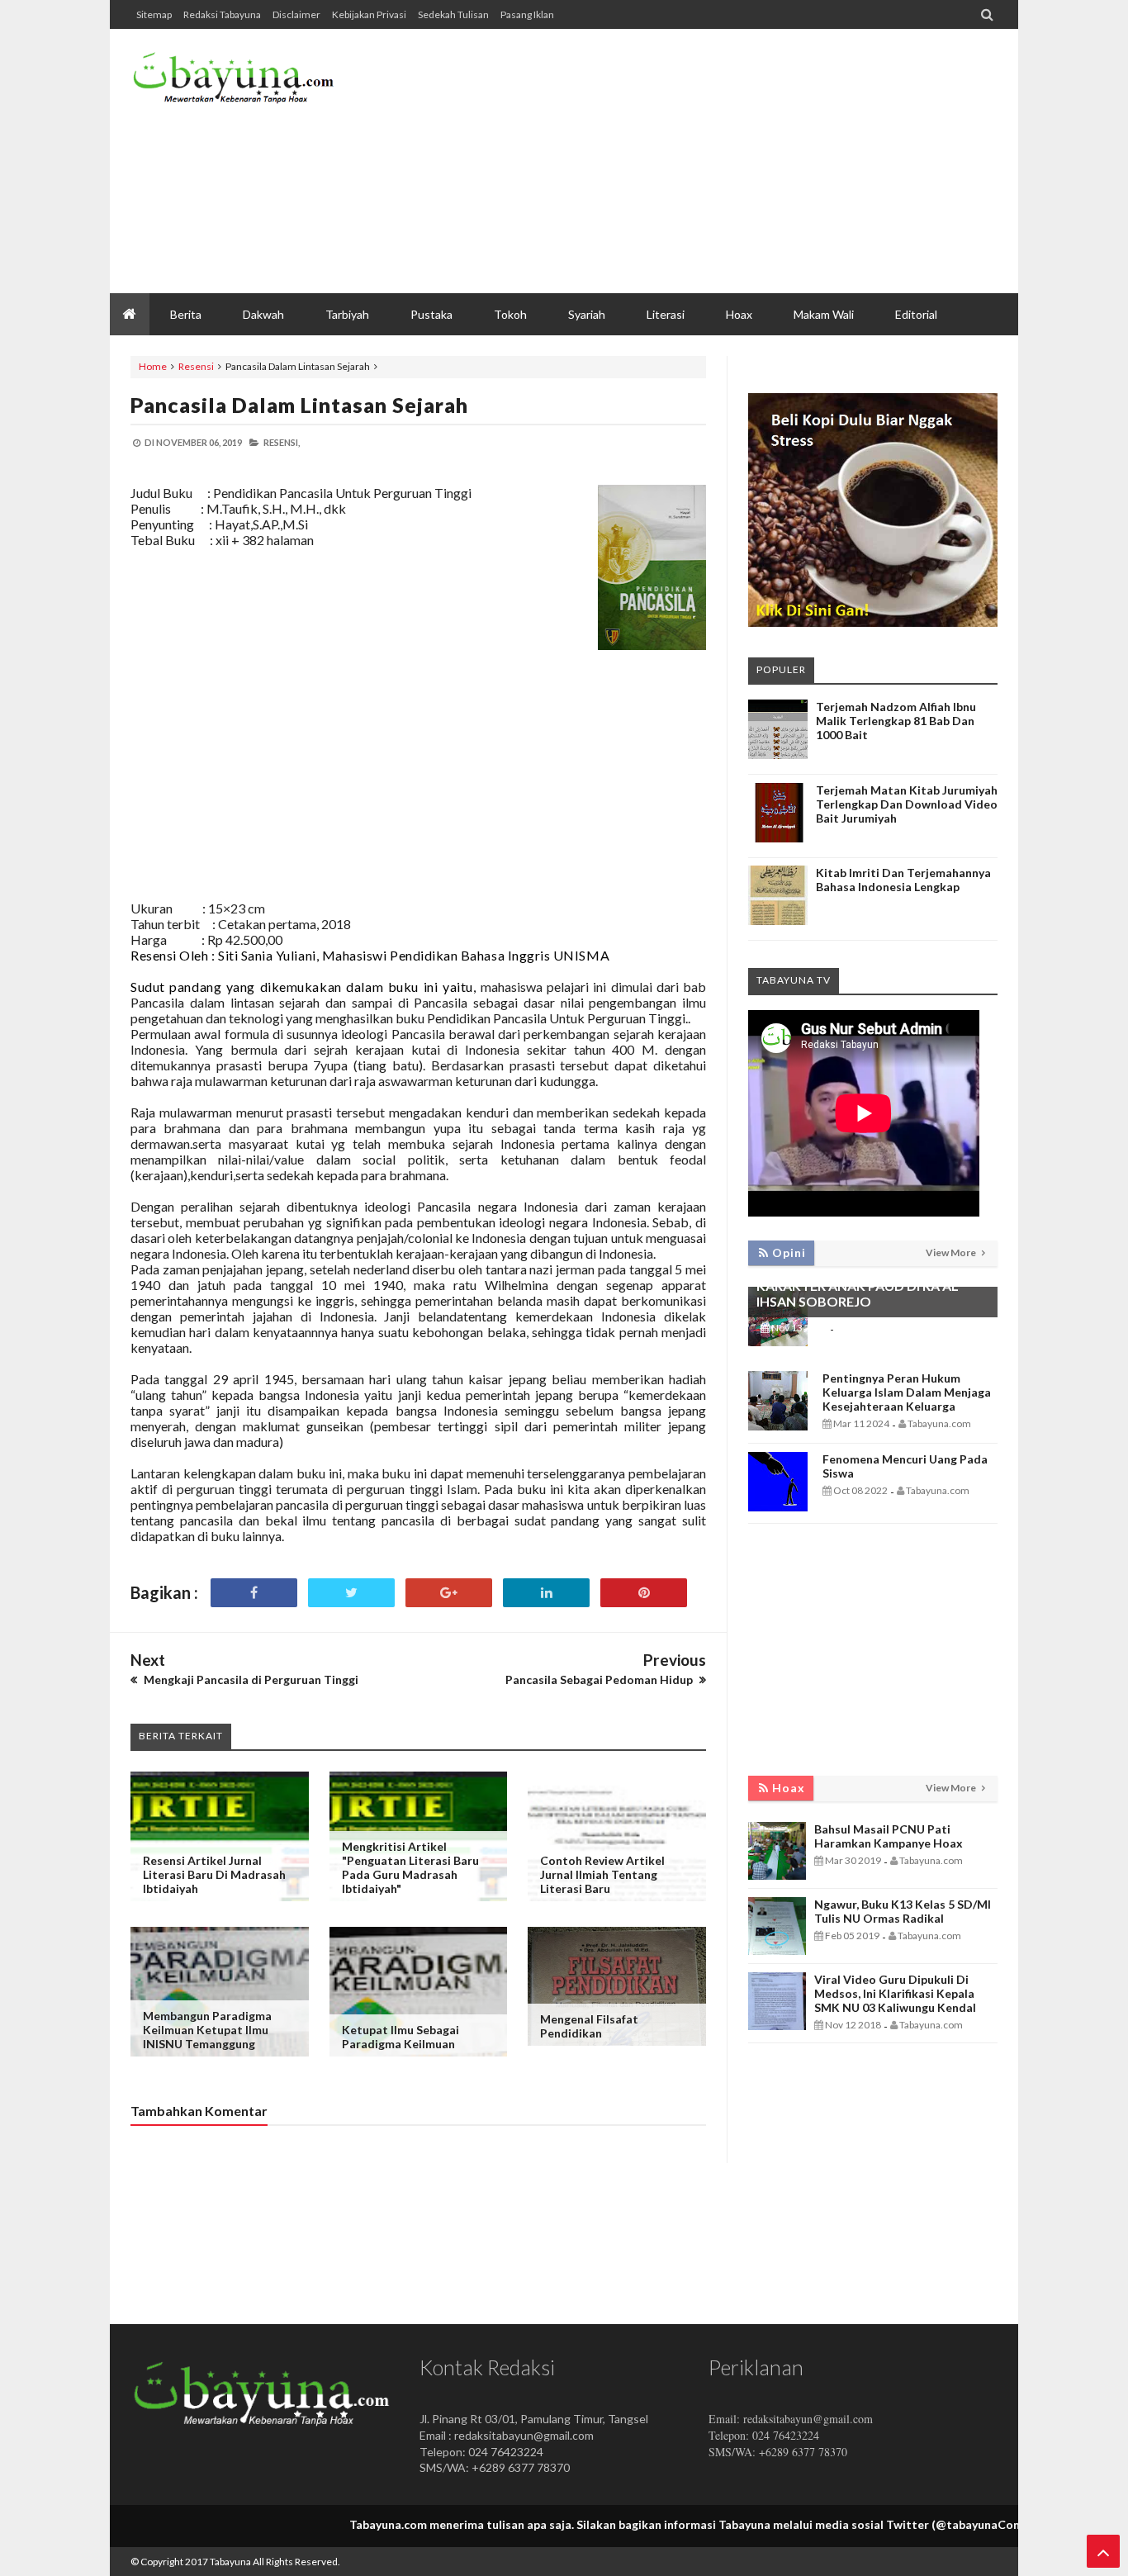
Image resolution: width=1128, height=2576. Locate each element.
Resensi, (282, 442)
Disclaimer (296, 14)
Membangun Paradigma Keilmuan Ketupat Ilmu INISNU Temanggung (207, 2030)
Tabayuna (230, 2562)
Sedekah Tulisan (453, 14)
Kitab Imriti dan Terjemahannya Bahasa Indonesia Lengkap (903, 880)
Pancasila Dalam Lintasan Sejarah (299, 405)
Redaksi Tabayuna (222, 14)
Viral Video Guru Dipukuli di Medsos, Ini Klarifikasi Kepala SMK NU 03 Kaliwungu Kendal (895, 1993)
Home (153, 366)
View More (952, 1252)
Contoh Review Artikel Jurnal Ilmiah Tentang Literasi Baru (602, 1874)
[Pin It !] (644, 1593)
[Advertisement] (697, 161)
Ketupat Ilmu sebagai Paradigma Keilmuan (400, 2037)
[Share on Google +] (449, 1593)
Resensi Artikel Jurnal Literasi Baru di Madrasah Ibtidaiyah (214, 1874)
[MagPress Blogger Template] (254, 83)
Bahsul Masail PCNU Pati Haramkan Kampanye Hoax (889, 1836)
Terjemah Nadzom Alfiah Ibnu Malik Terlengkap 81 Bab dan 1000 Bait (896, 721)
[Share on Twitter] (351, 1593)
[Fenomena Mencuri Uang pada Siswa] (778, 1507)
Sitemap (154, 14)
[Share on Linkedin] (546, 1593)
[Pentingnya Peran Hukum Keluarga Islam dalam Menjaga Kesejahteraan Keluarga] (778, 1426)
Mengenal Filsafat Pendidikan (589, 2026)
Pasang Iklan (527, 14)
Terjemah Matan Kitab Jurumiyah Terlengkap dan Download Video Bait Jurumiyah (907, 804)
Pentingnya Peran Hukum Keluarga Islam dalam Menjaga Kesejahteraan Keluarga (907, 1392)
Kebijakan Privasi (369, 14)
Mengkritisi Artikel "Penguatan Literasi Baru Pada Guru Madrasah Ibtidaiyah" (410, 1867)
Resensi (196, 366)
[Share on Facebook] (254, 1593)
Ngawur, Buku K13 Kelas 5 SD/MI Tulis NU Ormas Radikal (903, 1911)
